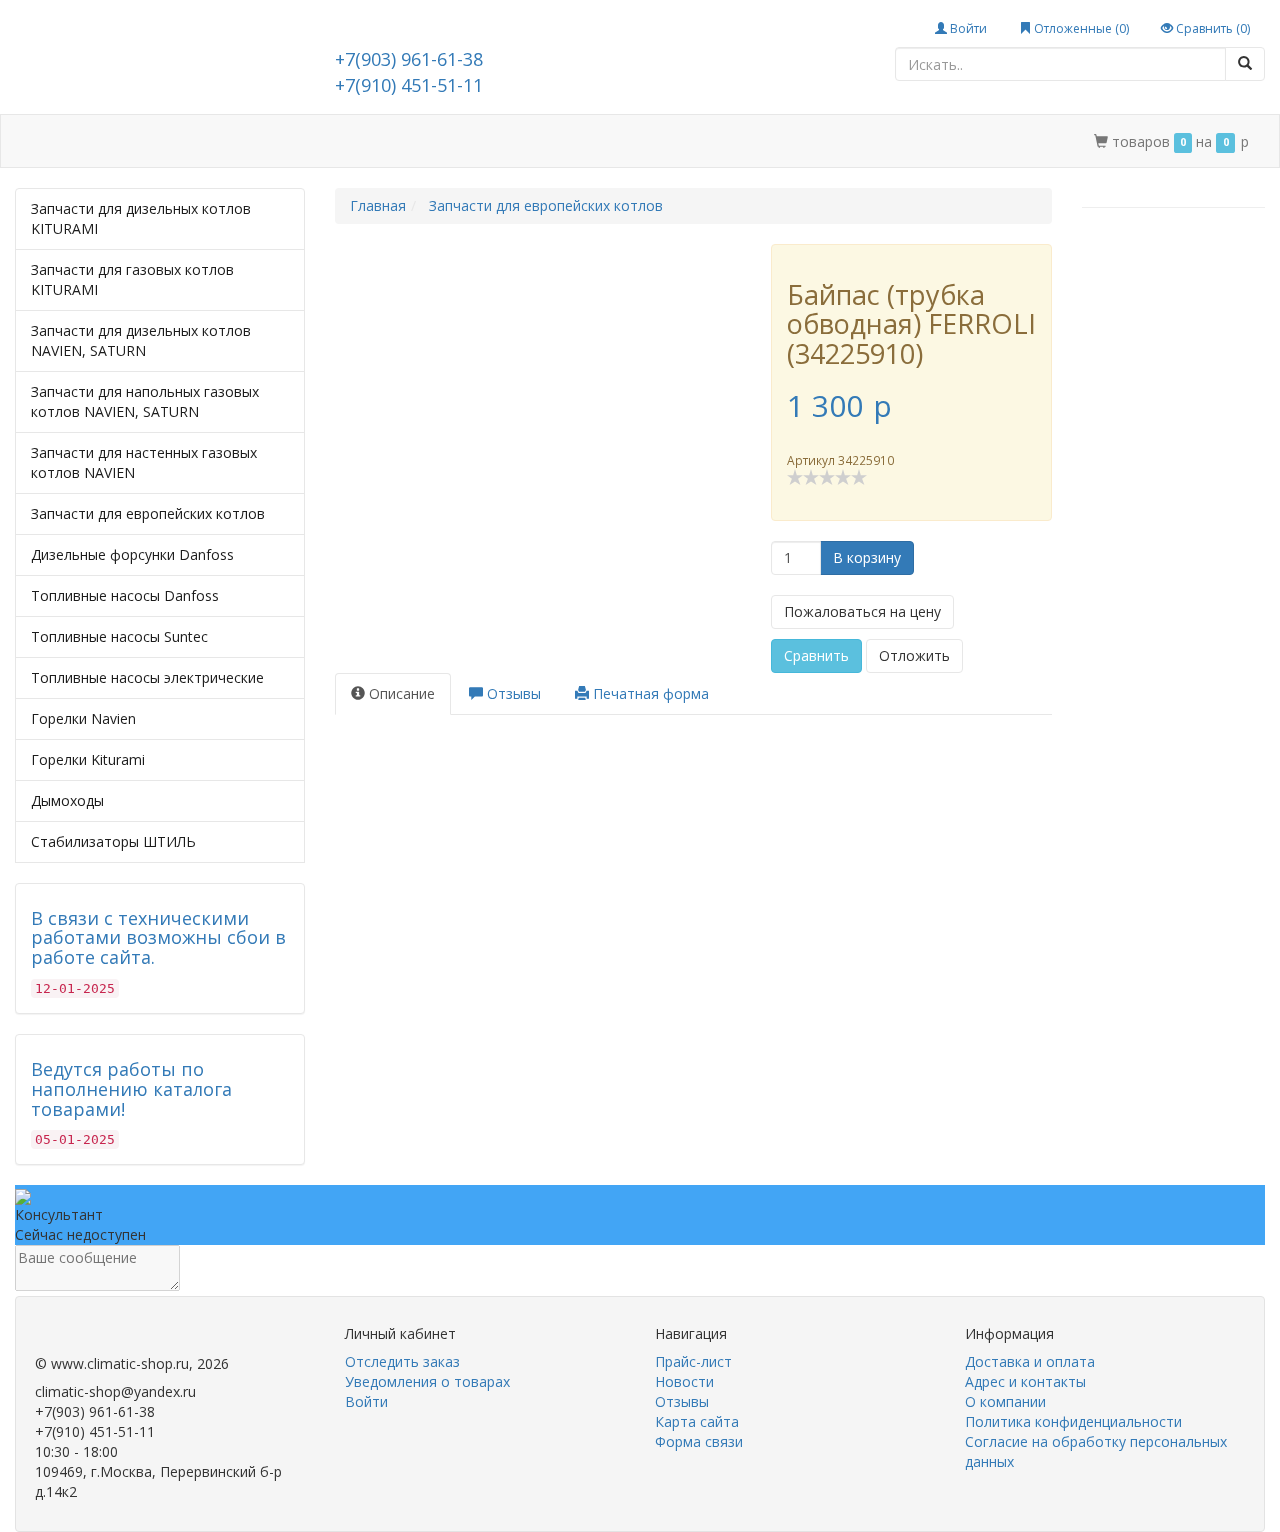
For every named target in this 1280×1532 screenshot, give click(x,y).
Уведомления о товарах (427, 1381)
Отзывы (682, 1401)
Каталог (103, 141)
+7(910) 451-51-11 (409, 85)
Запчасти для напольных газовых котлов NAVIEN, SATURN (145, 401)
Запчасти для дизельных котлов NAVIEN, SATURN (141, 340)
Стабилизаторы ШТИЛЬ (113, 841)
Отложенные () (1080, 28)
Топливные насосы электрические (147, 677)
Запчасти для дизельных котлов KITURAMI (141, 218)
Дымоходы (67, 800)
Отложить (914, 655)
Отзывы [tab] (512, 693)
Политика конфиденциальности (1073, 1421)
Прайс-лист (693, 1361)
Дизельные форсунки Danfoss (132, 554)
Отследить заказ (402, 1361)
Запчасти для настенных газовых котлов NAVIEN (144, 462)
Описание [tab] (400, 693)
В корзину (867, 557)
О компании (512, 141)
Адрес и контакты (381, 141)
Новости (684, 1381)
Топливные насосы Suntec (119, 636)
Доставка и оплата (226, 141)
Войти (967, 28)
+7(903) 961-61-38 (409, 59)
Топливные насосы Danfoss (125, 595)
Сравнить (816, 655)
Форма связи (699, 1441)
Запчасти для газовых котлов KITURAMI (132, 279)
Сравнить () (1211, 28)
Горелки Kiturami (88, 759)
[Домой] (38, 141)
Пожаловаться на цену (862, 611)
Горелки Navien (83, 718)
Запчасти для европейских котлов (148, 513)
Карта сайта (697, 1421)
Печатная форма (649, 693)
